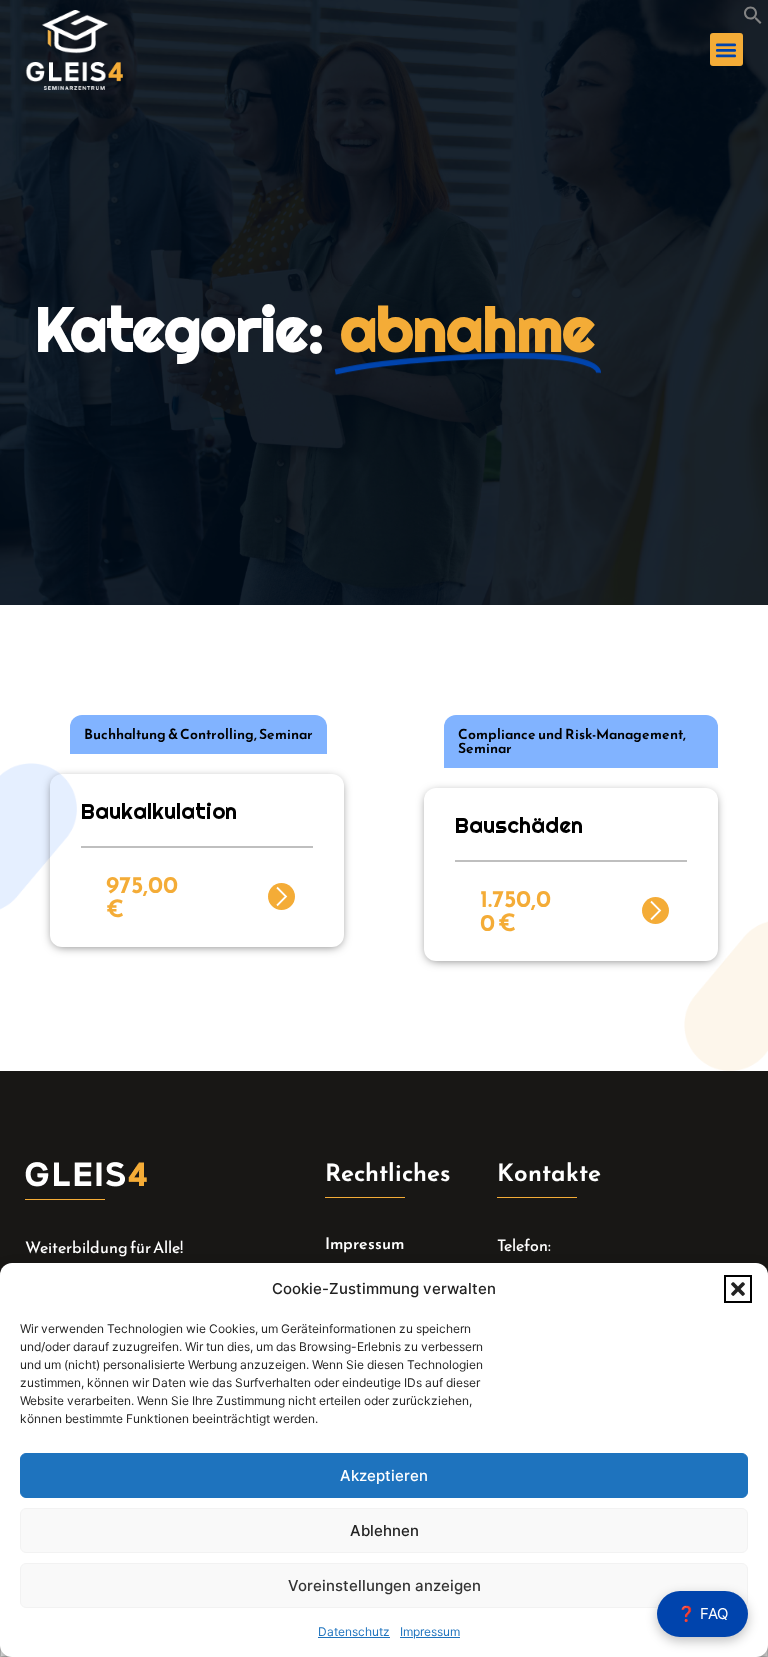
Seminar (286, 734)
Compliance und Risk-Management (570, 734)
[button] (738, 1289)
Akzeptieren (384, 1475)
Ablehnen (384, 1530)
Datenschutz (354, 1631)
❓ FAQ (702, 1613)
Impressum (430, 1631)
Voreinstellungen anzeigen (384, 1585)
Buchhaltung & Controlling (169, 734)
